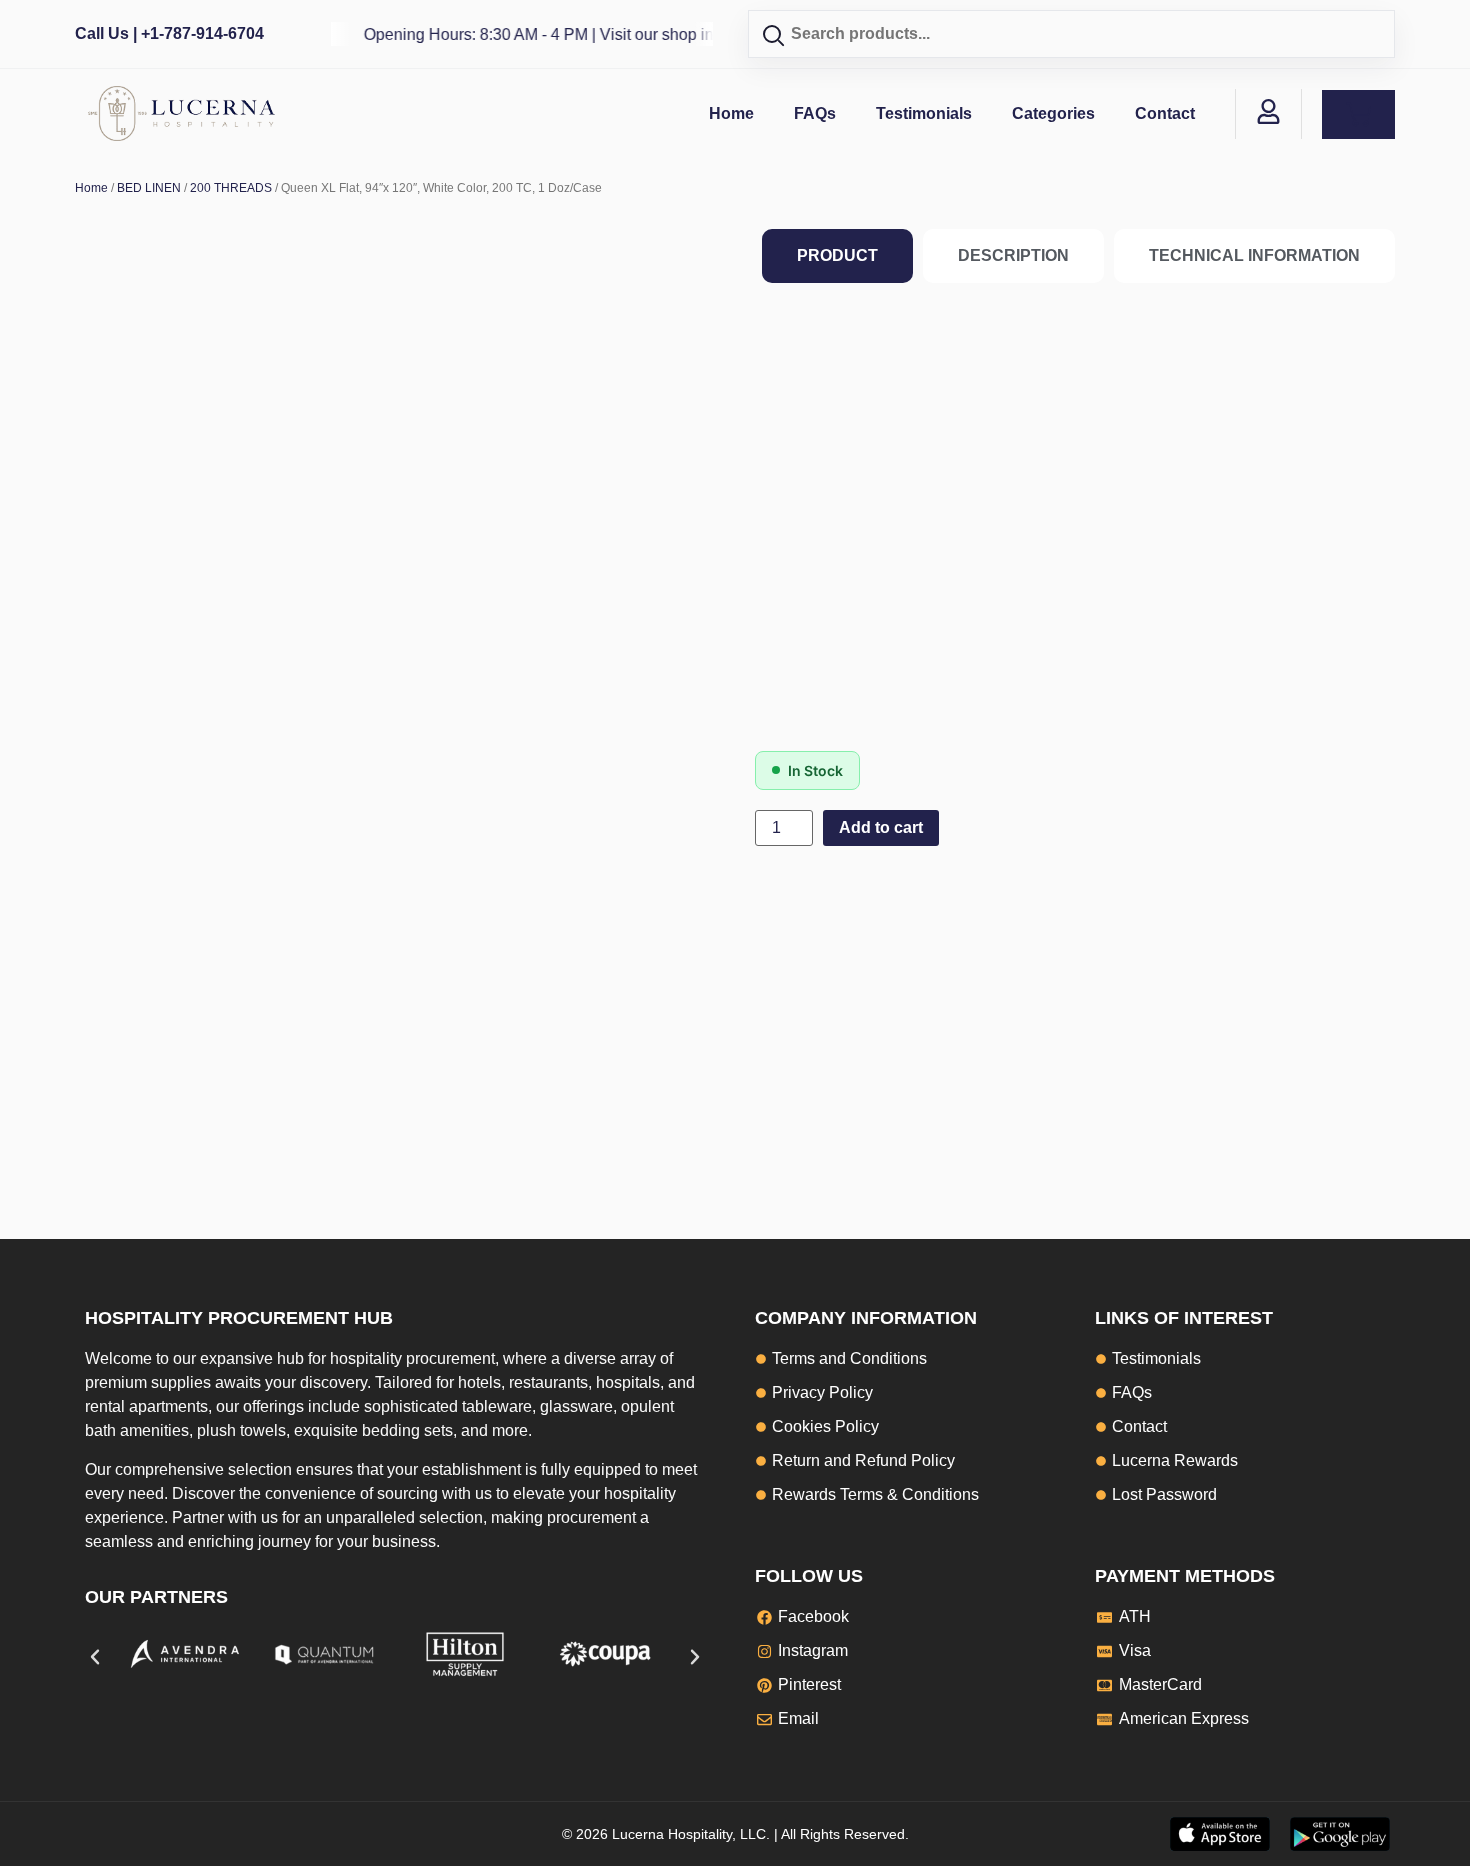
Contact (1165, 113)
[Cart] (1358, 114)
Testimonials (924, 113)
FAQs (815, 113)
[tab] (837, 256)
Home (731, 113)
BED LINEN (149, 188)
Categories (1053, 113)
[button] (95, 1657)
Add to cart (881, 827)
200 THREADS (231, 188)
